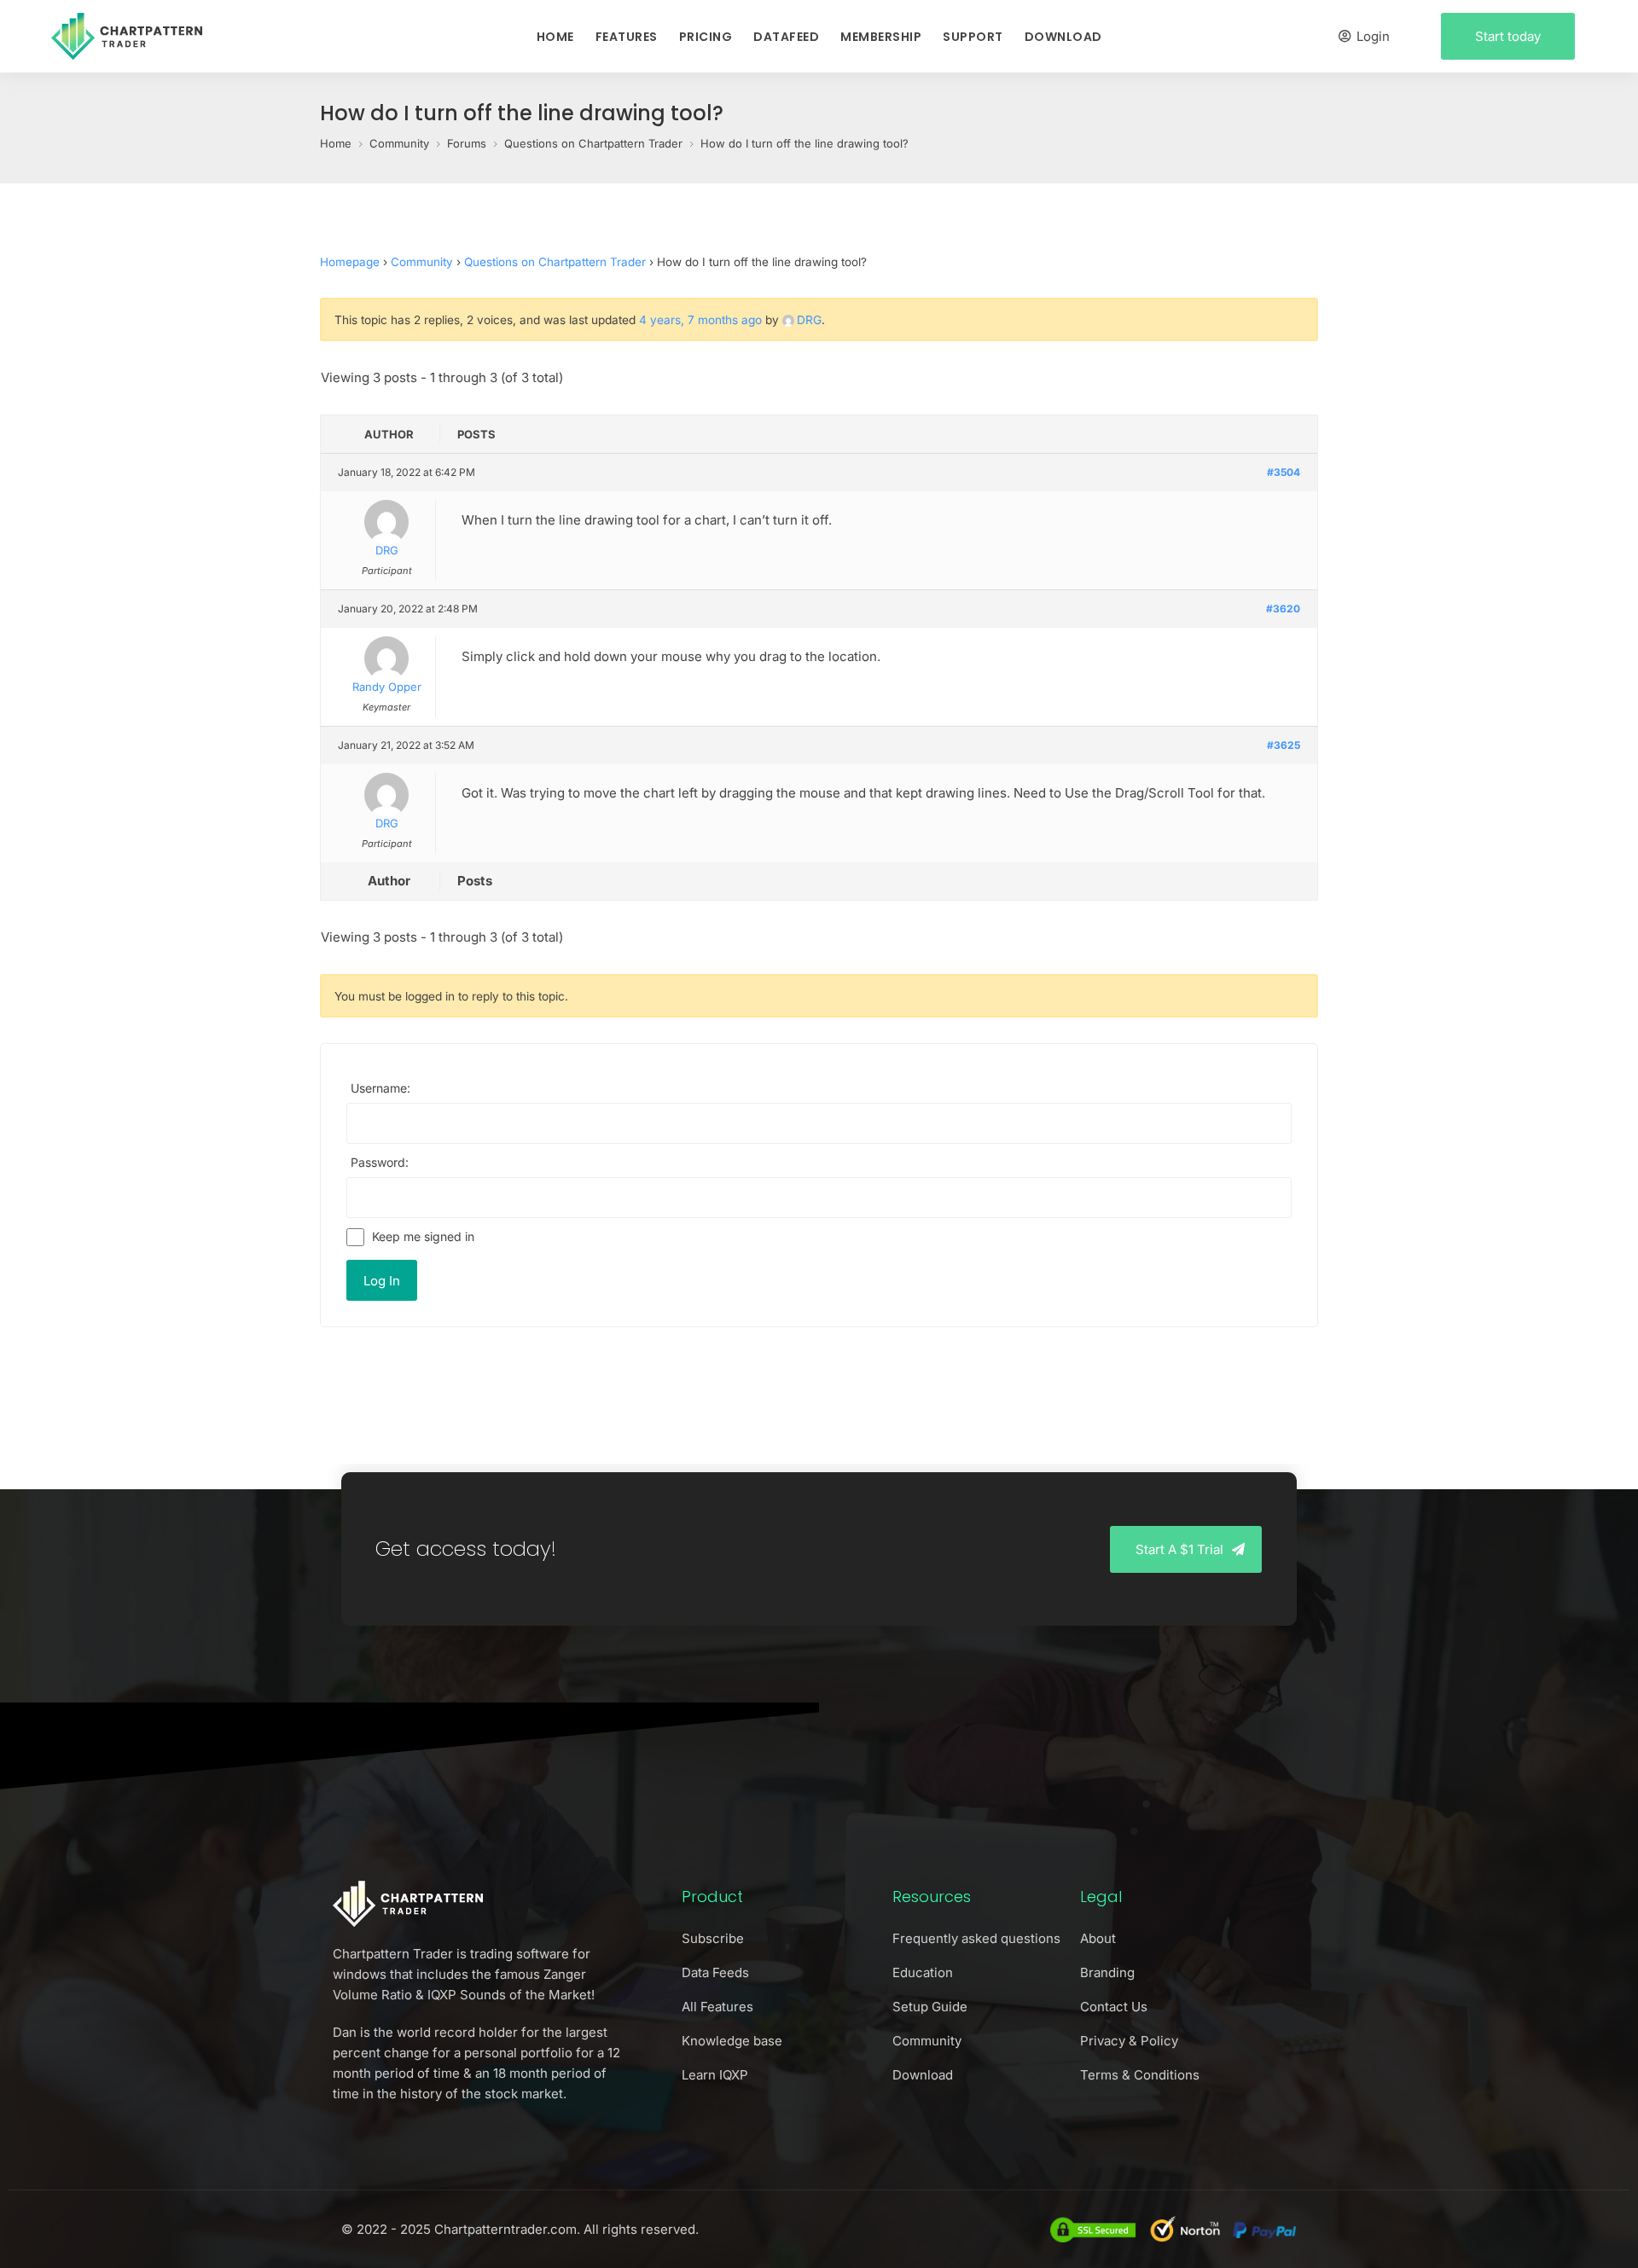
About (1098, 1938)
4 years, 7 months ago (700, 320)
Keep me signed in (423, 1236)
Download (1063, 37)
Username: (380, 1088)
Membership (881, 37)
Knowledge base (732, 2041)
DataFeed (786, 37)
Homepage (350, 262)
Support (973, 37)
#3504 (1284, 472)
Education (923, 1972)
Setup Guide (930, 2007)
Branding (1107, 1972)
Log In (382, 1281)
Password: (380, 1162)
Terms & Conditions (1140, 2075)
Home (555, 37)
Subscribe (713, 1938)
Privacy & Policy (1129, 2041)
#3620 (1283, 609)
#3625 (1284, 745)
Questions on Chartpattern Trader (555, 262)
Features (627, 37)
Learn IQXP (715, 2075)
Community (422, 262)
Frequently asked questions (976, 1938)
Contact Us (1114, 2007)
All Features (717, 2007)
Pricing (706, 37)
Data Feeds (715, 1972)
